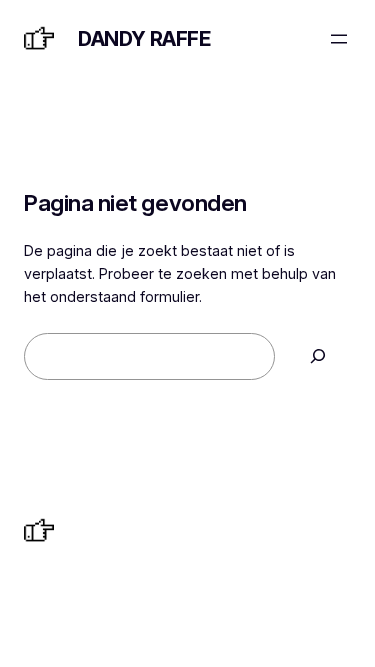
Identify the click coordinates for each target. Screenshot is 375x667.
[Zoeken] (318, 356)
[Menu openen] (339, 39)
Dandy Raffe (144, 39)
